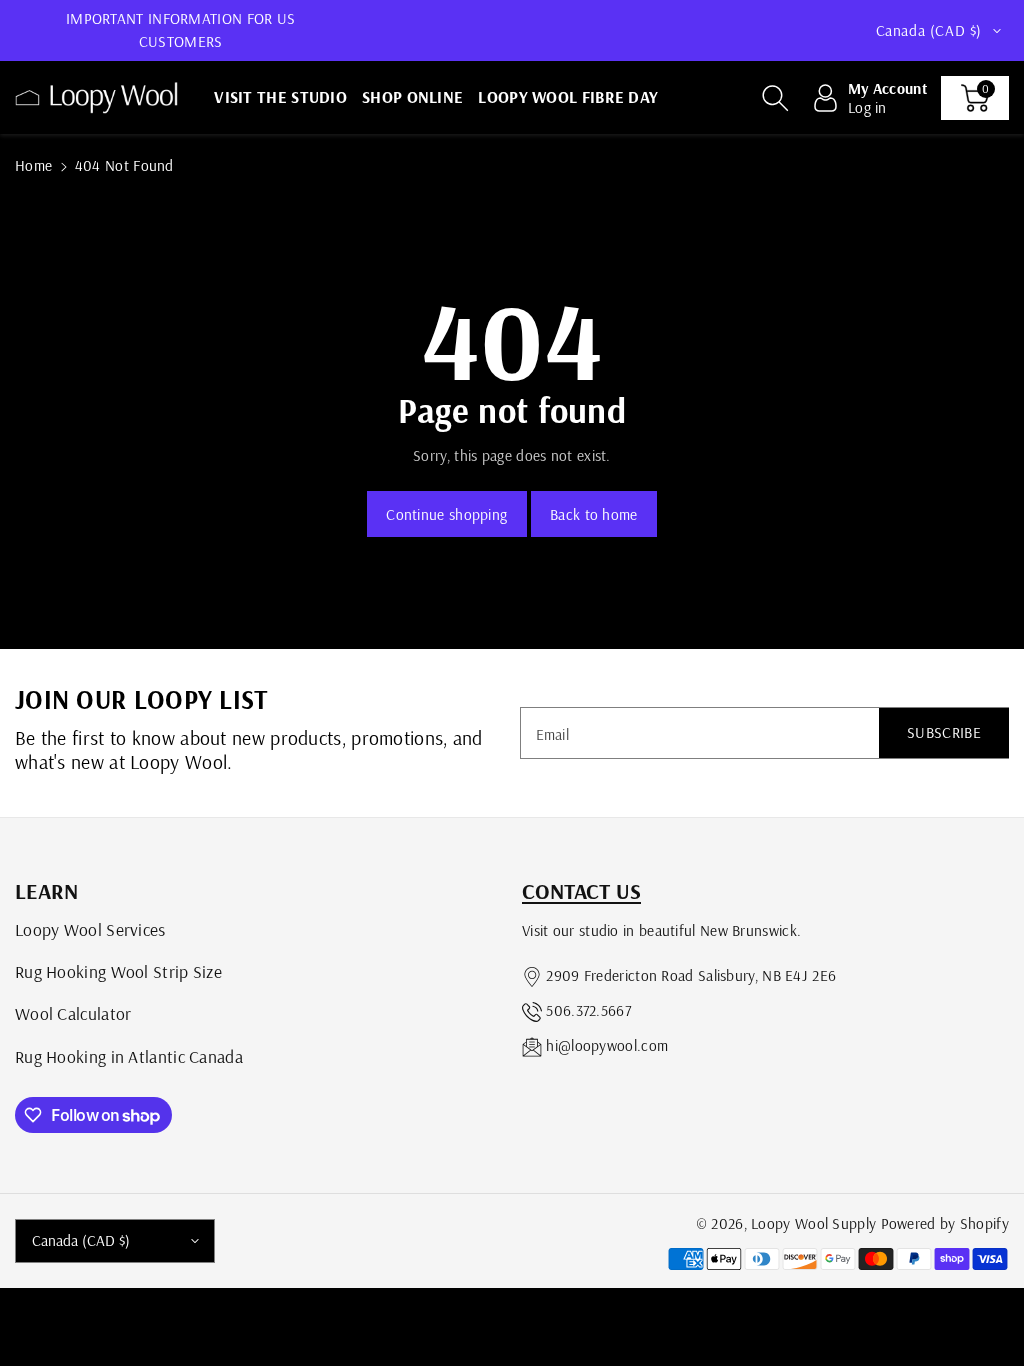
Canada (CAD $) (81, 1240)
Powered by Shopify (945, 1223)
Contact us (581, 891)
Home (33, 165)
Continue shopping (446, 514)
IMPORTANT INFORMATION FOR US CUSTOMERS (180, 30)
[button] (775, 98)
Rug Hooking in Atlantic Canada (129, 1056)
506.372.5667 (588, 1010)
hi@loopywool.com (607, 1045)
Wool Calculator (73, 1013)
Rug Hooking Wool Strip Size (118, 971)
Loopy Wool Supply (813, 1223)
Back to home (594, 514)
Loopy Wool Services (90, 929)
